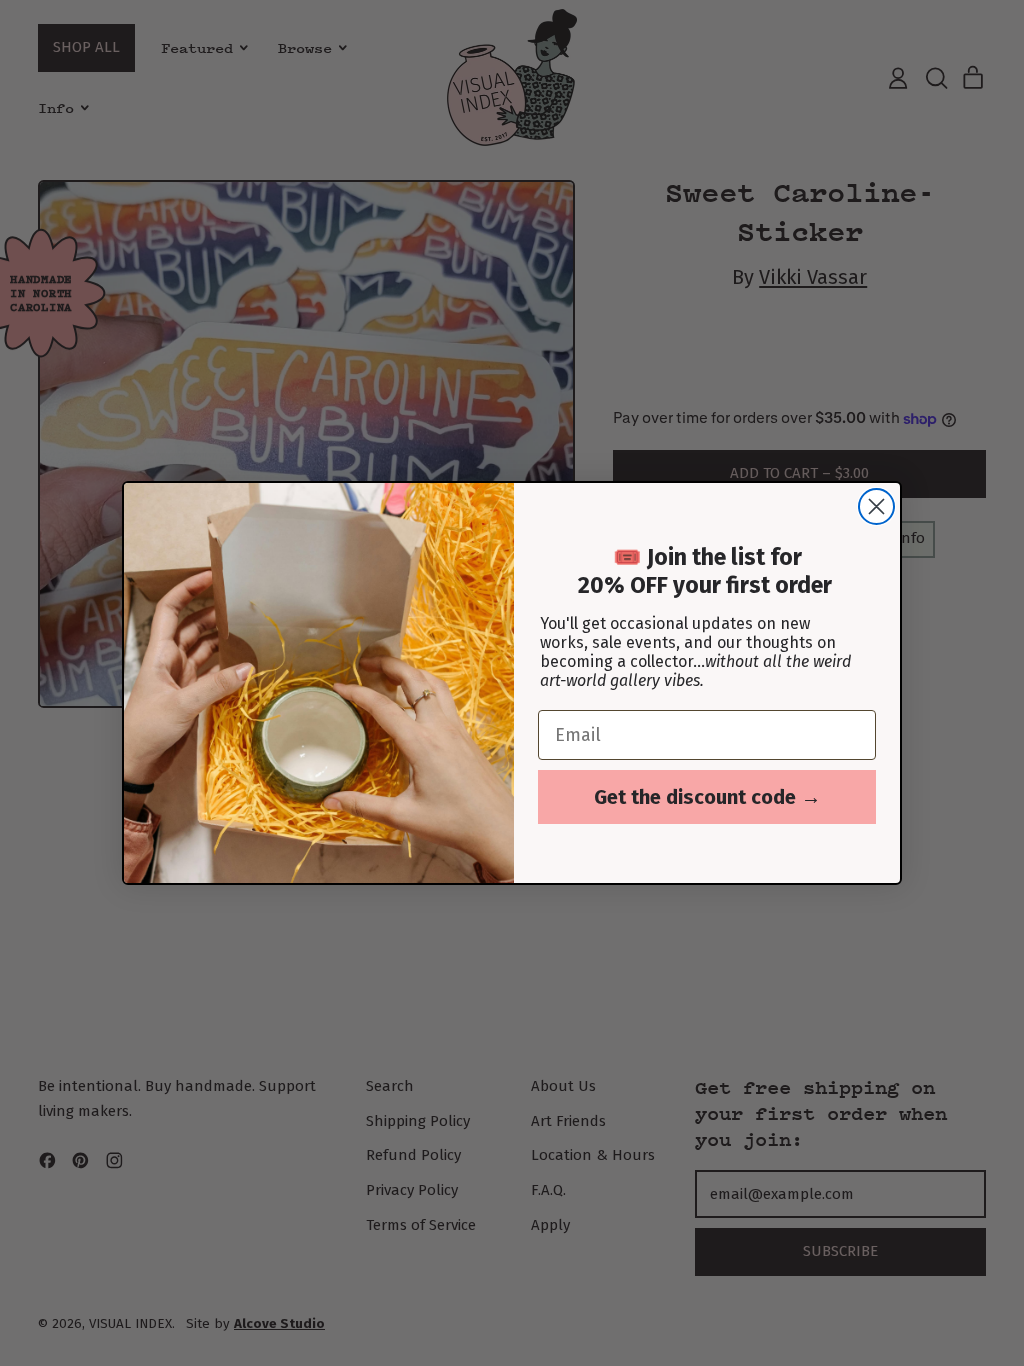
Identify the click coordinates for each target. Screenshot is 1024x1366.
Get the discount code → (707, 797)
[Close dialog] (876, 506)
